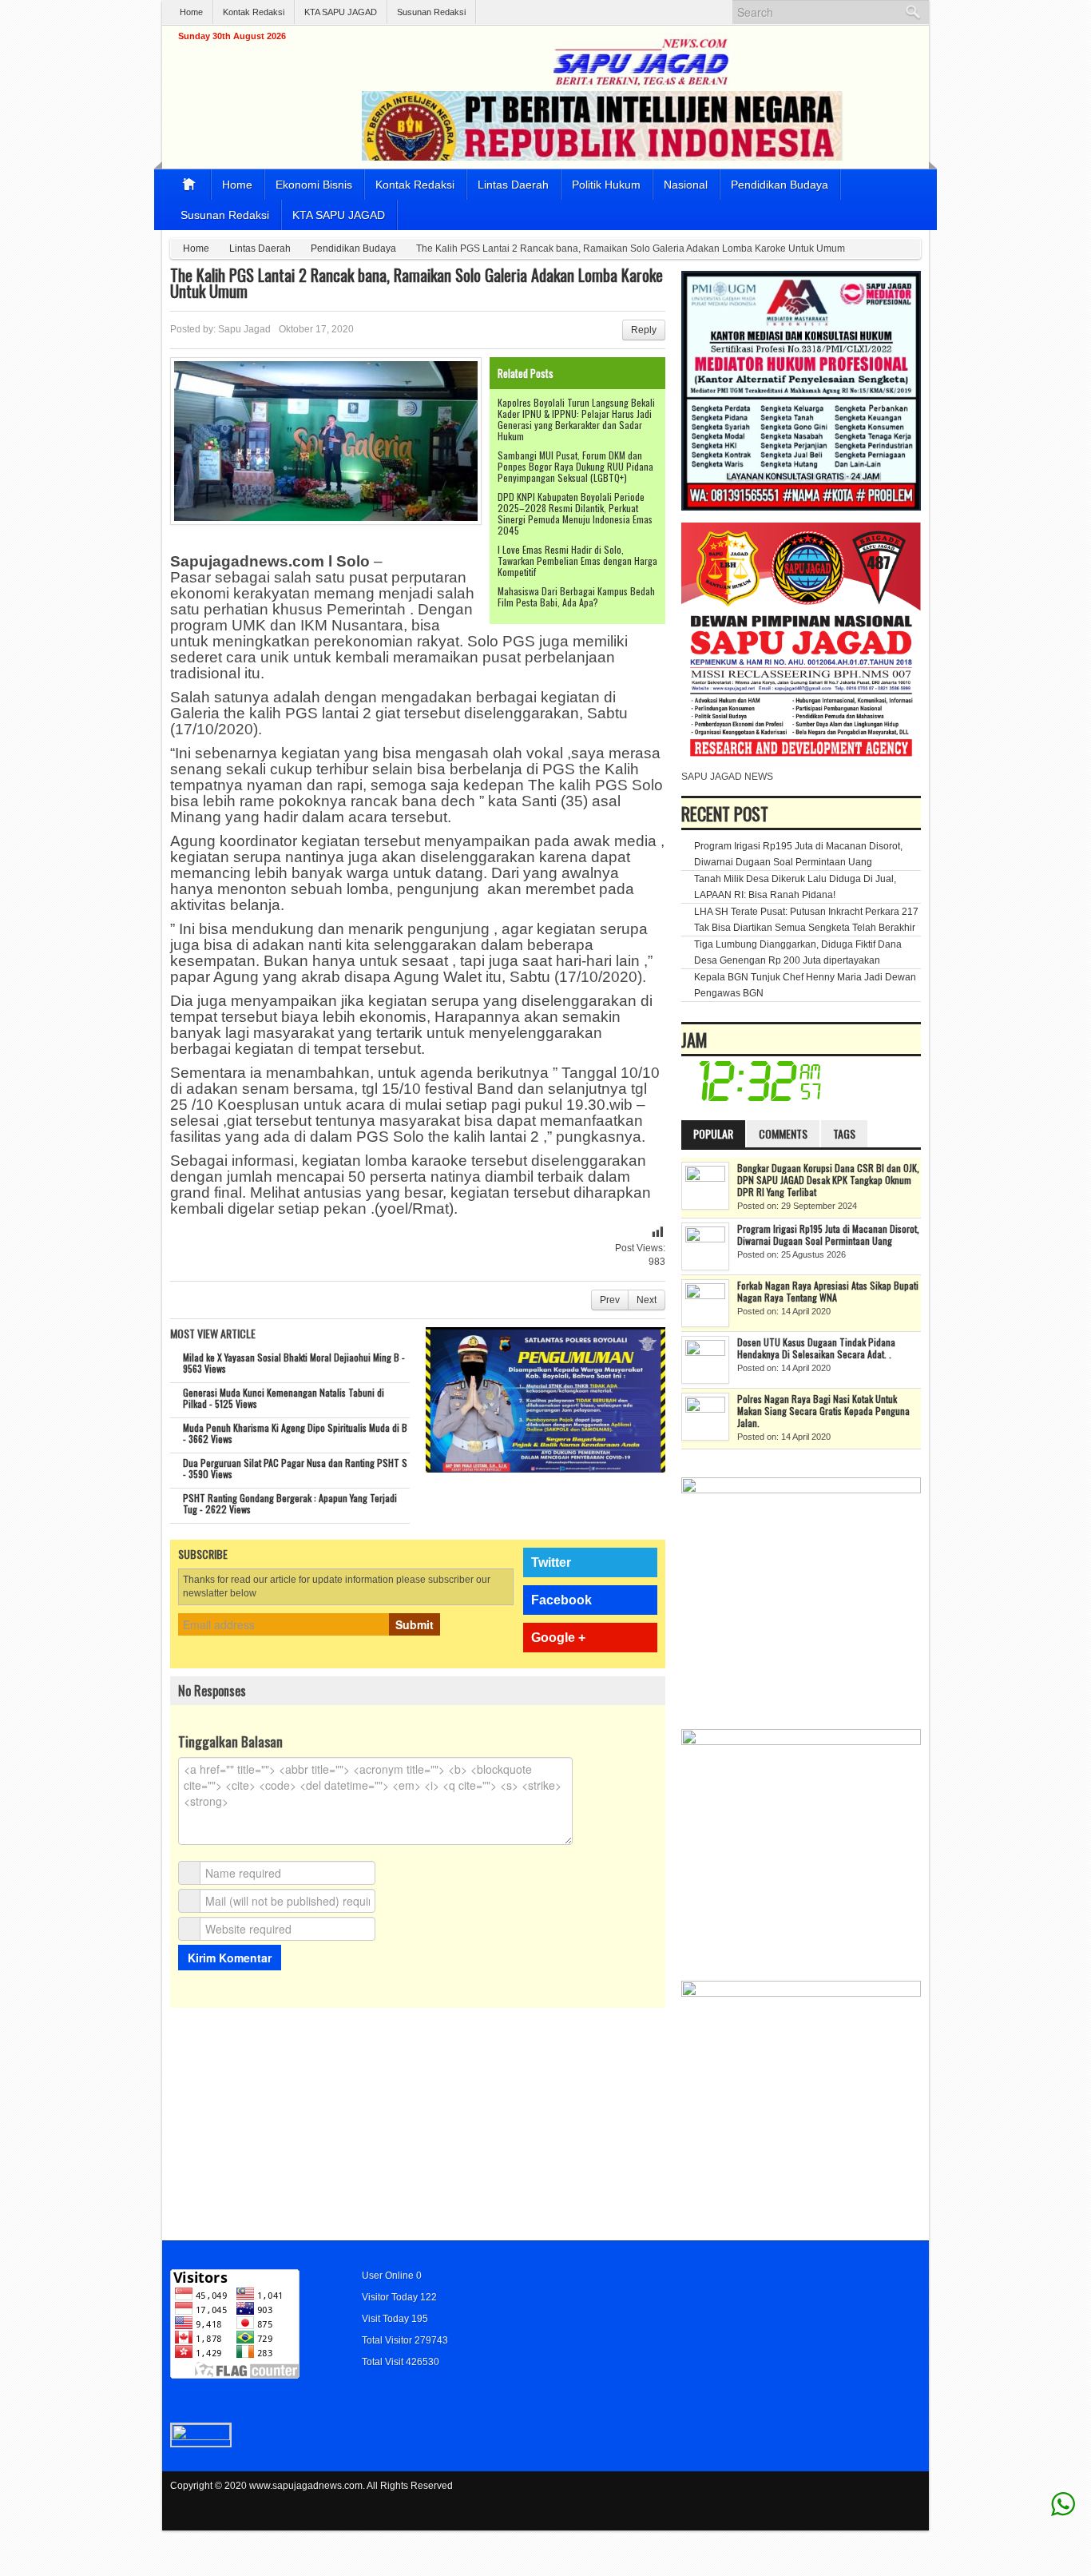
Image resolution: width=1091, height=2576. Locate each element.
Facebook (561, 1600)
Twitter (551, 1562)
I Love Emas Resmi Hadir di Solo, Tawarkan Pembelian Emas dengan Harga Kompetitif (577, 561)
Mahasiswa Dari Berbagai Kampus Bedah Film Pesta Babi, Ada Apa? (576, 596)
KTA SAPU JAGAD (341, 12)
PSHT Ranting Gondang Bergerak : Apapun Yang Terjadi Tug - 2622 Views (290, 1503)
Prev (610, 1300)
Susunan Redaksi (431, 12)
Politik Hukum (606, 185)
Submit (415, 1624)
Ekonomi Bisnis (314, 185)
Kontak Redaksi (254, 12)
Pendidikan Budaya (780, 185)
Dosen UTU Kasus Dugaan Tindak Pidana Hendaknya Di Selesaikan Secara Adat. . (816, 1348)
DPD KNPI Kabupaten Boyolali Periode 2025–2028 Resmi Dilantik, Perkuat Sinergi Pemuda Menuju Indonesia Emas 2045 (575, 513)
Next (647, 1300)
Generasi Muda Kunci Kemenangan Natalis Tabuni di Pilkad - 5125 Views (284, 1398)
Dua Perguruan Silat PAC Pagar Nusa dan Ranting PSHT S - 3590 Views (295, 1468)
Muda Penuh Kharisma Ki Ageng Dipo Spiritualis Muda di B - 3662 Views (295, 1433)
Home (191, 12)
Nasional (686, 185)
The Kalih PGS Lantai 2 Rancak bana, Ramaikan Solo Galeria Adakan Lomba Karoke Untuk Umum (417, 283)
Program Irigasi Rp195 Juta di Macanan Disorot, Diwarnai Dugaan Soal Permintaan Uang (828, 1234)
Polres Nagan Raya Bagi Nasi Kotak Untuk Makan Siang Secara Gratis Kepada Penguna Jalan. (823, 1411)
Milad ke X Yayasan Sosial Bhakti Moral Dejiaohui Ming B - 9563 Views (294, 1363)
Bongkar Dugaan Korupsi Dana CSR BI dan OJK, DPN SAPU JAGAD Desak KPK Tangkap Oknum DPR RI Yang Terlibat (828, 1180)
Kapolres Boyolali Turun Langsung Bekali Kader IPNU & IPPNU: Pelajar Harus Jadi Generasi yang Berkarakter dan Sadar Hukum (576, 419)
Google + (558, 1638)
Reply (644, 330)
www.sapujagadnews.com (306, 2486)
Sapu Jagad (244, 329)
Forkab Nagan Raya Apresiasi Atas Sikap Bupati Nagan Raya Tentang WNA (828, 1291)
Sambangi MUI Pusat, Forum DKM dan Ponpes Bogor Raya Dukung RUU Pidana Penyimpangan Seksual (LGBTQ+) (575, 466)
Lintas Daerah (513, 185)
